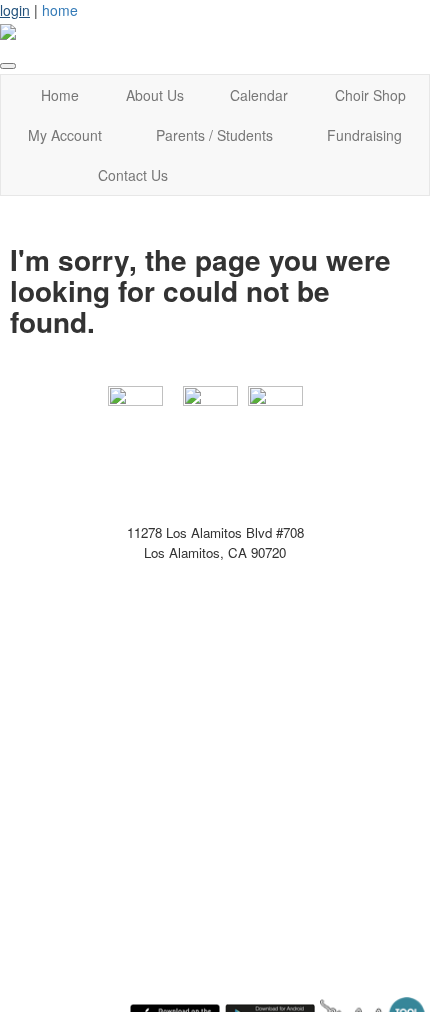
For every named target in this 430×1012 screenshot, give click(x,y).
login (15, 10)
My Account (65, 135)
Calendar (259, 95)
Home (60, 95)
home (60, 10)
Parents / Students (214, 135)
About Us (155, 95)
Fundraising (364, 135)
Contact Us (133, 175)
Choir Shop (370, 95)
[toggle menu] (8, 66)
